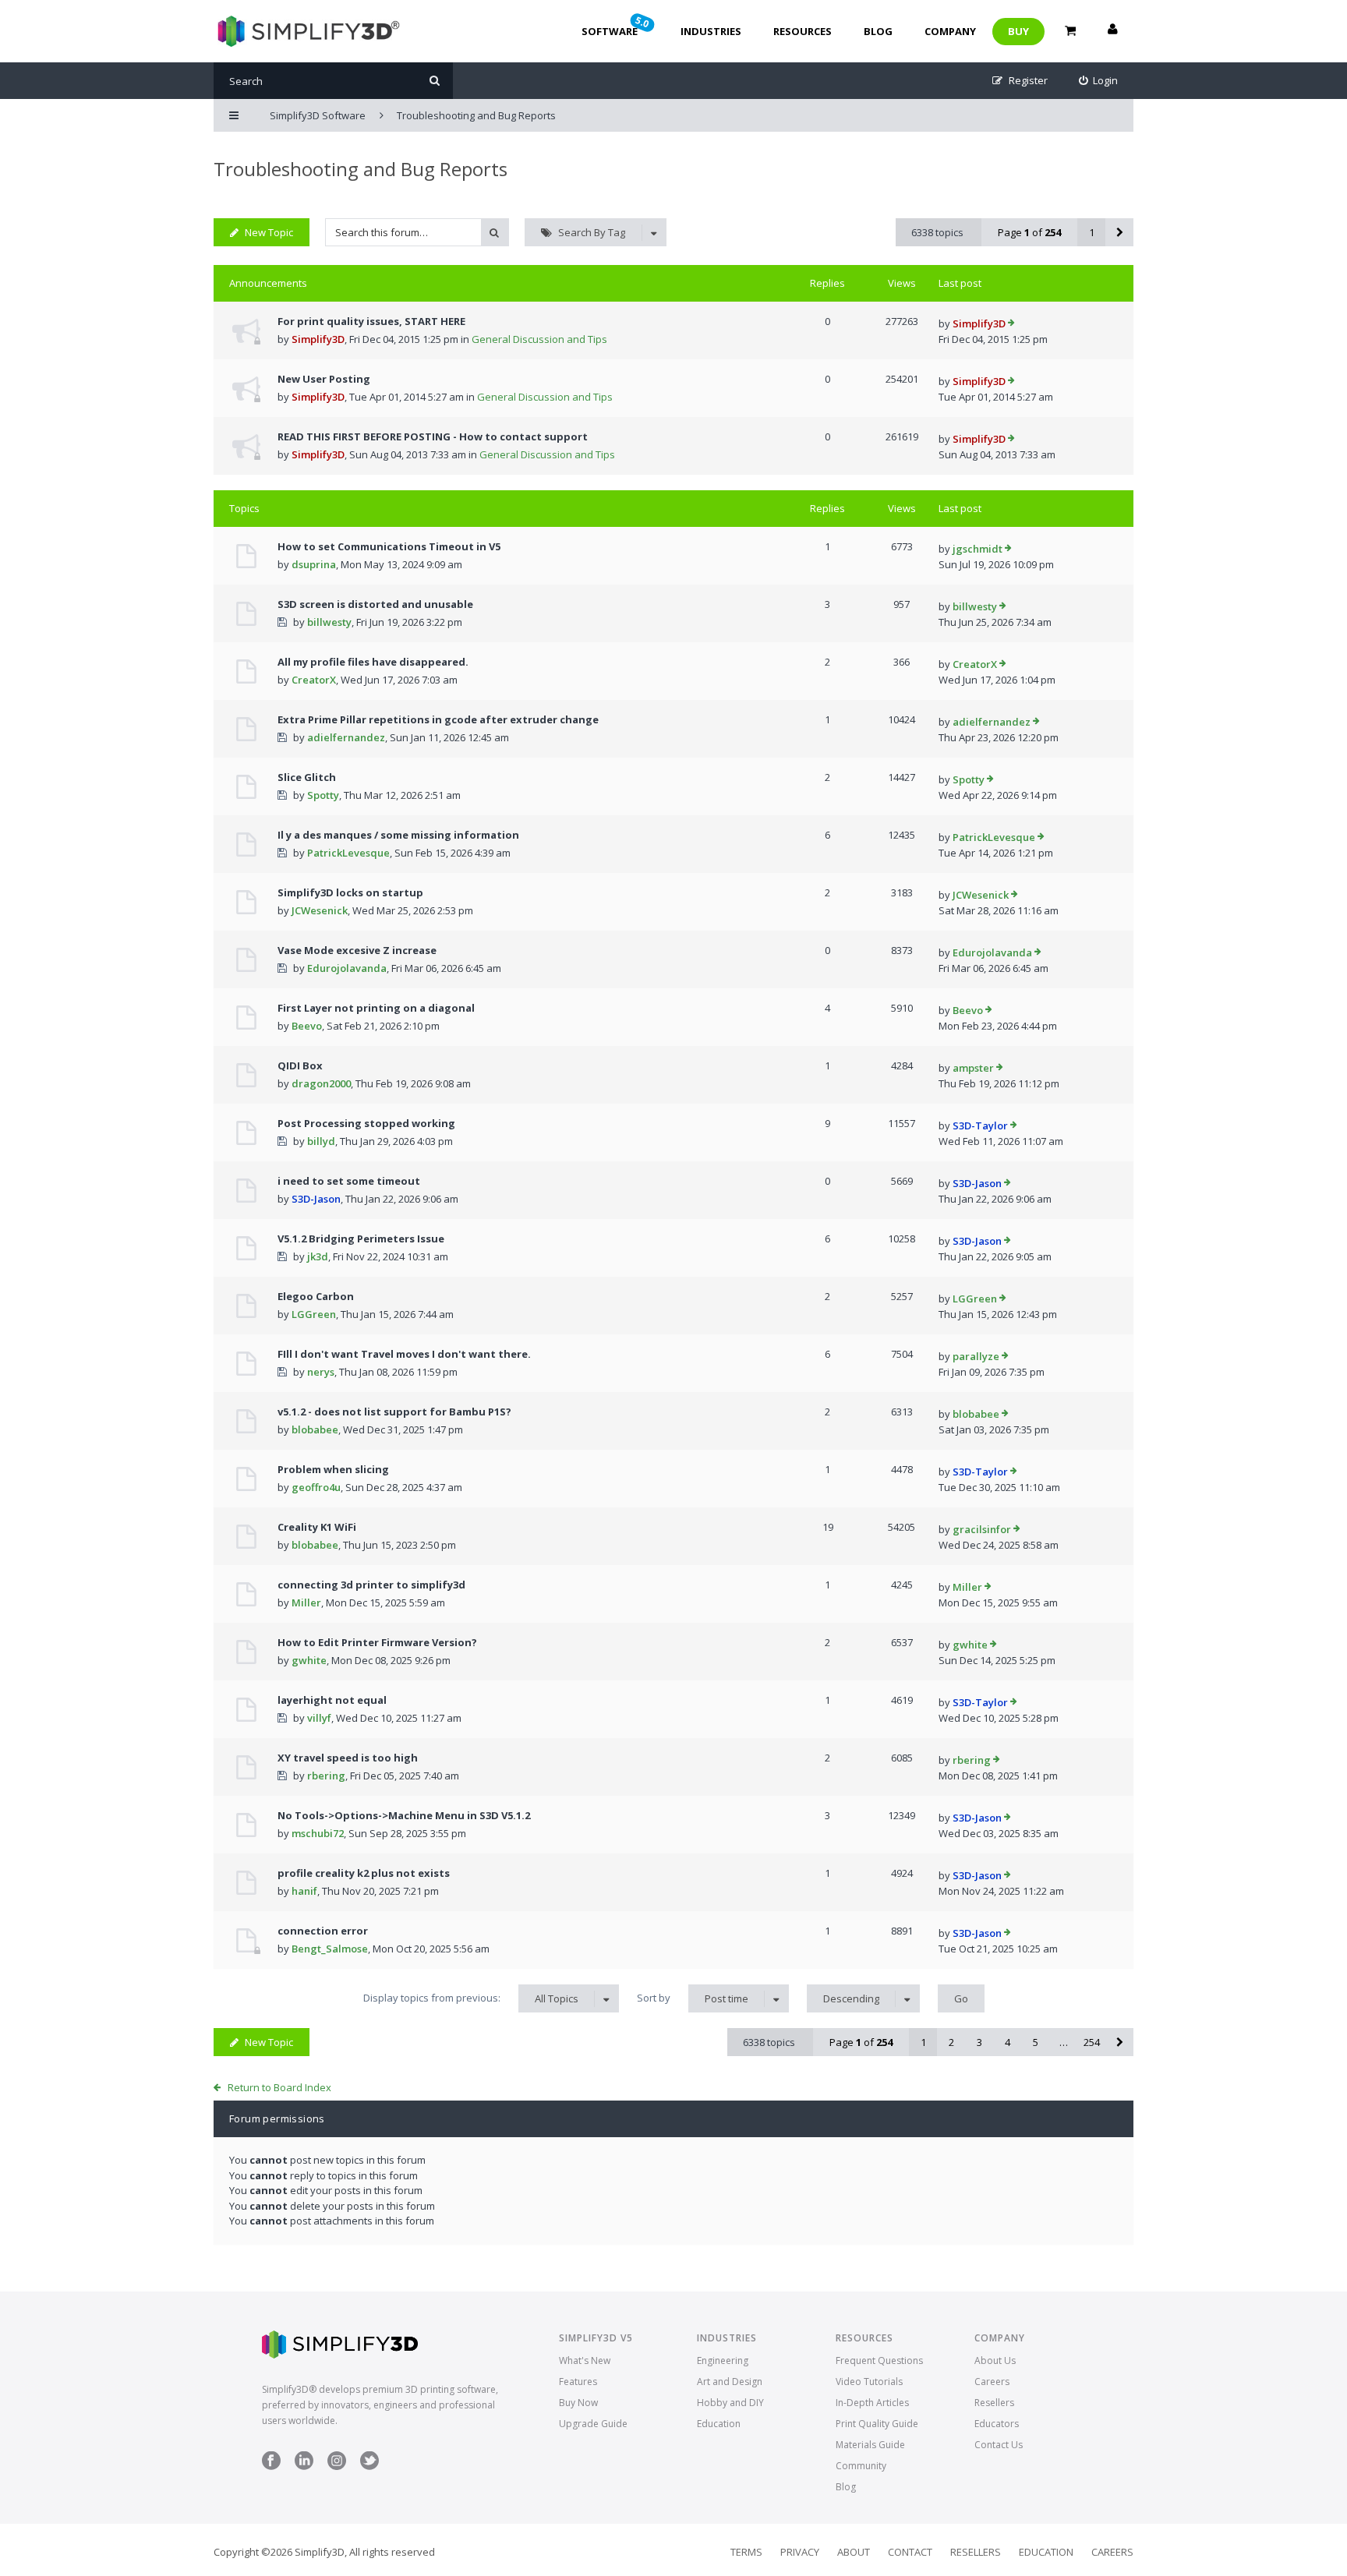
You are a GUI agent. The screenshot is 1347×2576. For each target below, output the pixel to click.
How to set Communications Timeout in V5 (389, 546)
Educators (997, 2424)
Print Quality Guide (877, 2424)
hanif (304, 1891)
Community (861, 2466)
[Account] (1112, 31)
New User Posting (324, 379)
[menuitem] (1099, 81)
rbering (326, 1776)
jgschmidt (978, 549)
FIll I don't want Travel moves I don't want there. (404, 1354)
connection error (323, 1931)
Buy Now (578, 2403)
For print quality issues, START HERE (371, 321)
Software (617, 26)
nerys (321, 1372)
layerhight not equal (332, 1700)
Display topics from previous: (471, 1998)
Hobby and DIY (730, 2403)
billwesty (329, 622)
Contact (910, 2552)
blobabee (315, 1429)
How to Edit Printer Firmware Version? (377, 1642)
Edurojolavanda (347, 968)
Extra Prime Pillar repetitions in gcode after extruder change (438, 719)
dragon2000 (321, 1083)
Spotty (323, 795)
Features (578, 2382)
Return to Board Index (279, 2087)
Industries (711, 31)
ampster (973, 1068)
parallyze (976, 1356)
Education (719, 2424)
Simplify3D (318, 339)
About (854, 2552)
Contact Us (999, 2445)
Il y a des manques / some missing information (398, 835)
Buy (1018, 31)
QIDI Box (300, 1065)
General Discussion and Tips (539, 339)
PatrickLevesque (348, 853)
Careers (992, 2382)
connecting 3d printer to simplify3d (371, 1585)
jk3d (318, 1256)
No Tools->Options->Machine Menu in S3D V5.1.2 (404, 1815)
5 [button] (1036, 2042)
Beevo (307, 1026)
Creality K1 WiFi (317, 1527)
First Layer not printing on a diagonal (376, 1008)
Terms (746, 2552)
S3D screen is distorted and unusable (375, 604)
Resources (803, 31)
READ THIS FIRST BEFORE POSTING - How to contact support (433, 436)
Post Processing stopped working (366, 1123)
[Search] (435, 81)
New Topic (269, 232)
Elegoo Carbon (316, 1296)
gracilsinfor (982, 1529)
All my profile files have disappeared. (373, 662)
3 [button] (979, 2042)
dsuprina (314, 564)
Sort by (693, 1998)
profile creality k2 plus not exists (364, 1873)
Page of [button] (1029, 232)
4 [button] (1008, 2042)
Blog (878, 31)
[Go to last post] (1011, 324)
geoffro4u (316, 1487)
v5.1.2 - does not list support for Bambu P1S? (394, 1412)
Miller (306, 1602)
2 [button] (951, 2042)
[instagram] (337, 2466)
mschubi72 (318, 1833)
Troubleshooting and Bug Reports (361, 169)
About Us (995, 2360)
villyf (319, 1718)
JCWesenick (320, 910)
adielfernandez (346, 737)
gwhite (309, 1660)
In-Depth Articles (872, 2403)
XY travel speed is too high (348, 1758)
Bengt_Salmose (330, 1949)
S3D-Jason (316, 1199)
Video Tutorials (869, 2382)
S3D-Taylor (980, 1125)
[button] (1119, 232)
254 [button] (1092, 2042)
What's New (585, 2360)
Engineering (723, 2360)
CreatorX (314, 680)
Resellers (994, 2403)
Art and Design (730, 2382)
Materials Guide (870, 2445)
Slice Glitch (307, 777)
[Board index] (307, 31)
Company (950, 31)
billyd (321, 1141)
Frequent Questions (879, 2360)
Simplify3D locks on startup (350, 892)
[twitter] (369, 2466)
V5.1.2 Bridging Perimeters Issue (361, 1239)
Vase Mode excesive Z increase (357, 950)
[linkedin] (304, 2466)
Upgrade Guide (593, 2424)
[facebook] (271, 2466)
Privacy (800, 2552)
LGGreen (314, 1314)
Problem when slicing (333, 1469)
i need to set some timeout (349, 1181)
